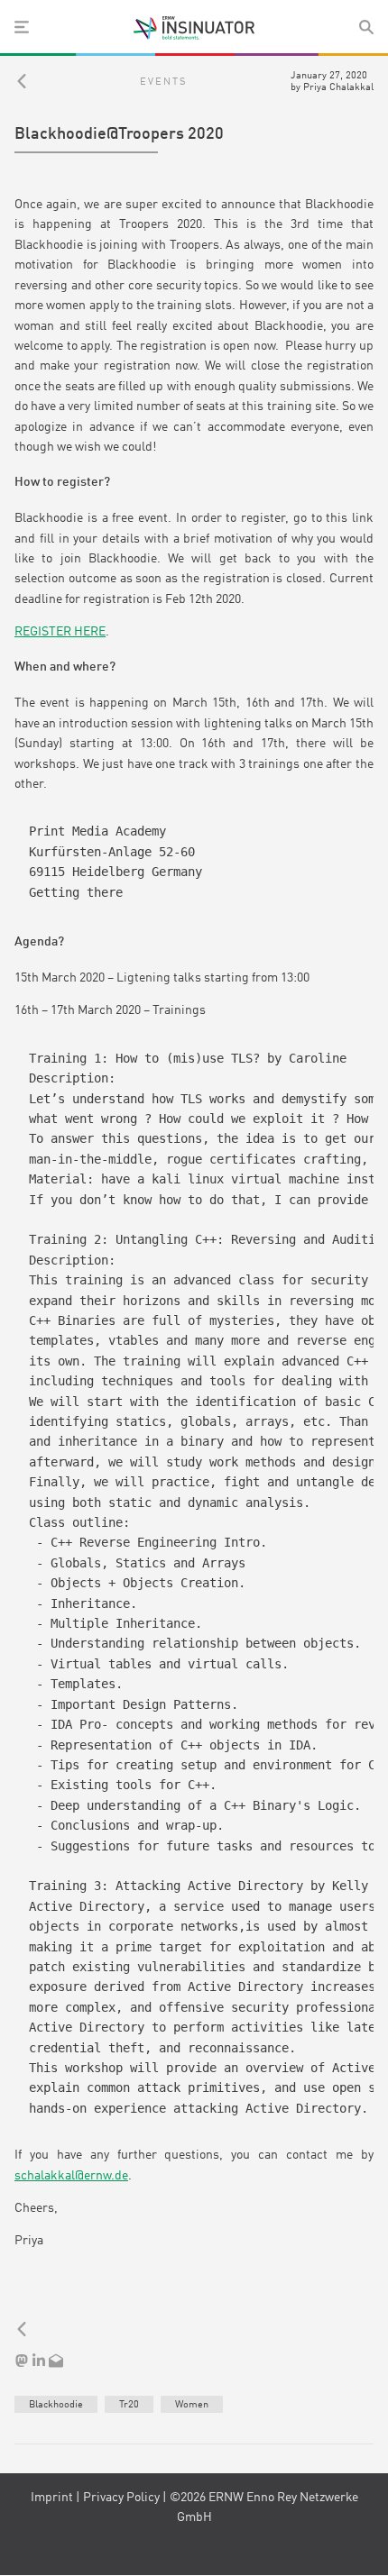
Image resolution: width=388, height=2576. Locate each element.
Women (192, 2405)
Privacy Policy (121, 2498)
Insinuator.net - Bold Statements (194, 28)
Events (163, 82)
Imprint (52, 2498)
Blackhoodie (56, 2405)
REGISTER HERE (60, 632)
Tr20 (129, 2405)
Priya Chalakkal (338, 87)
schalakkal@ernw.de (71, 2176)
